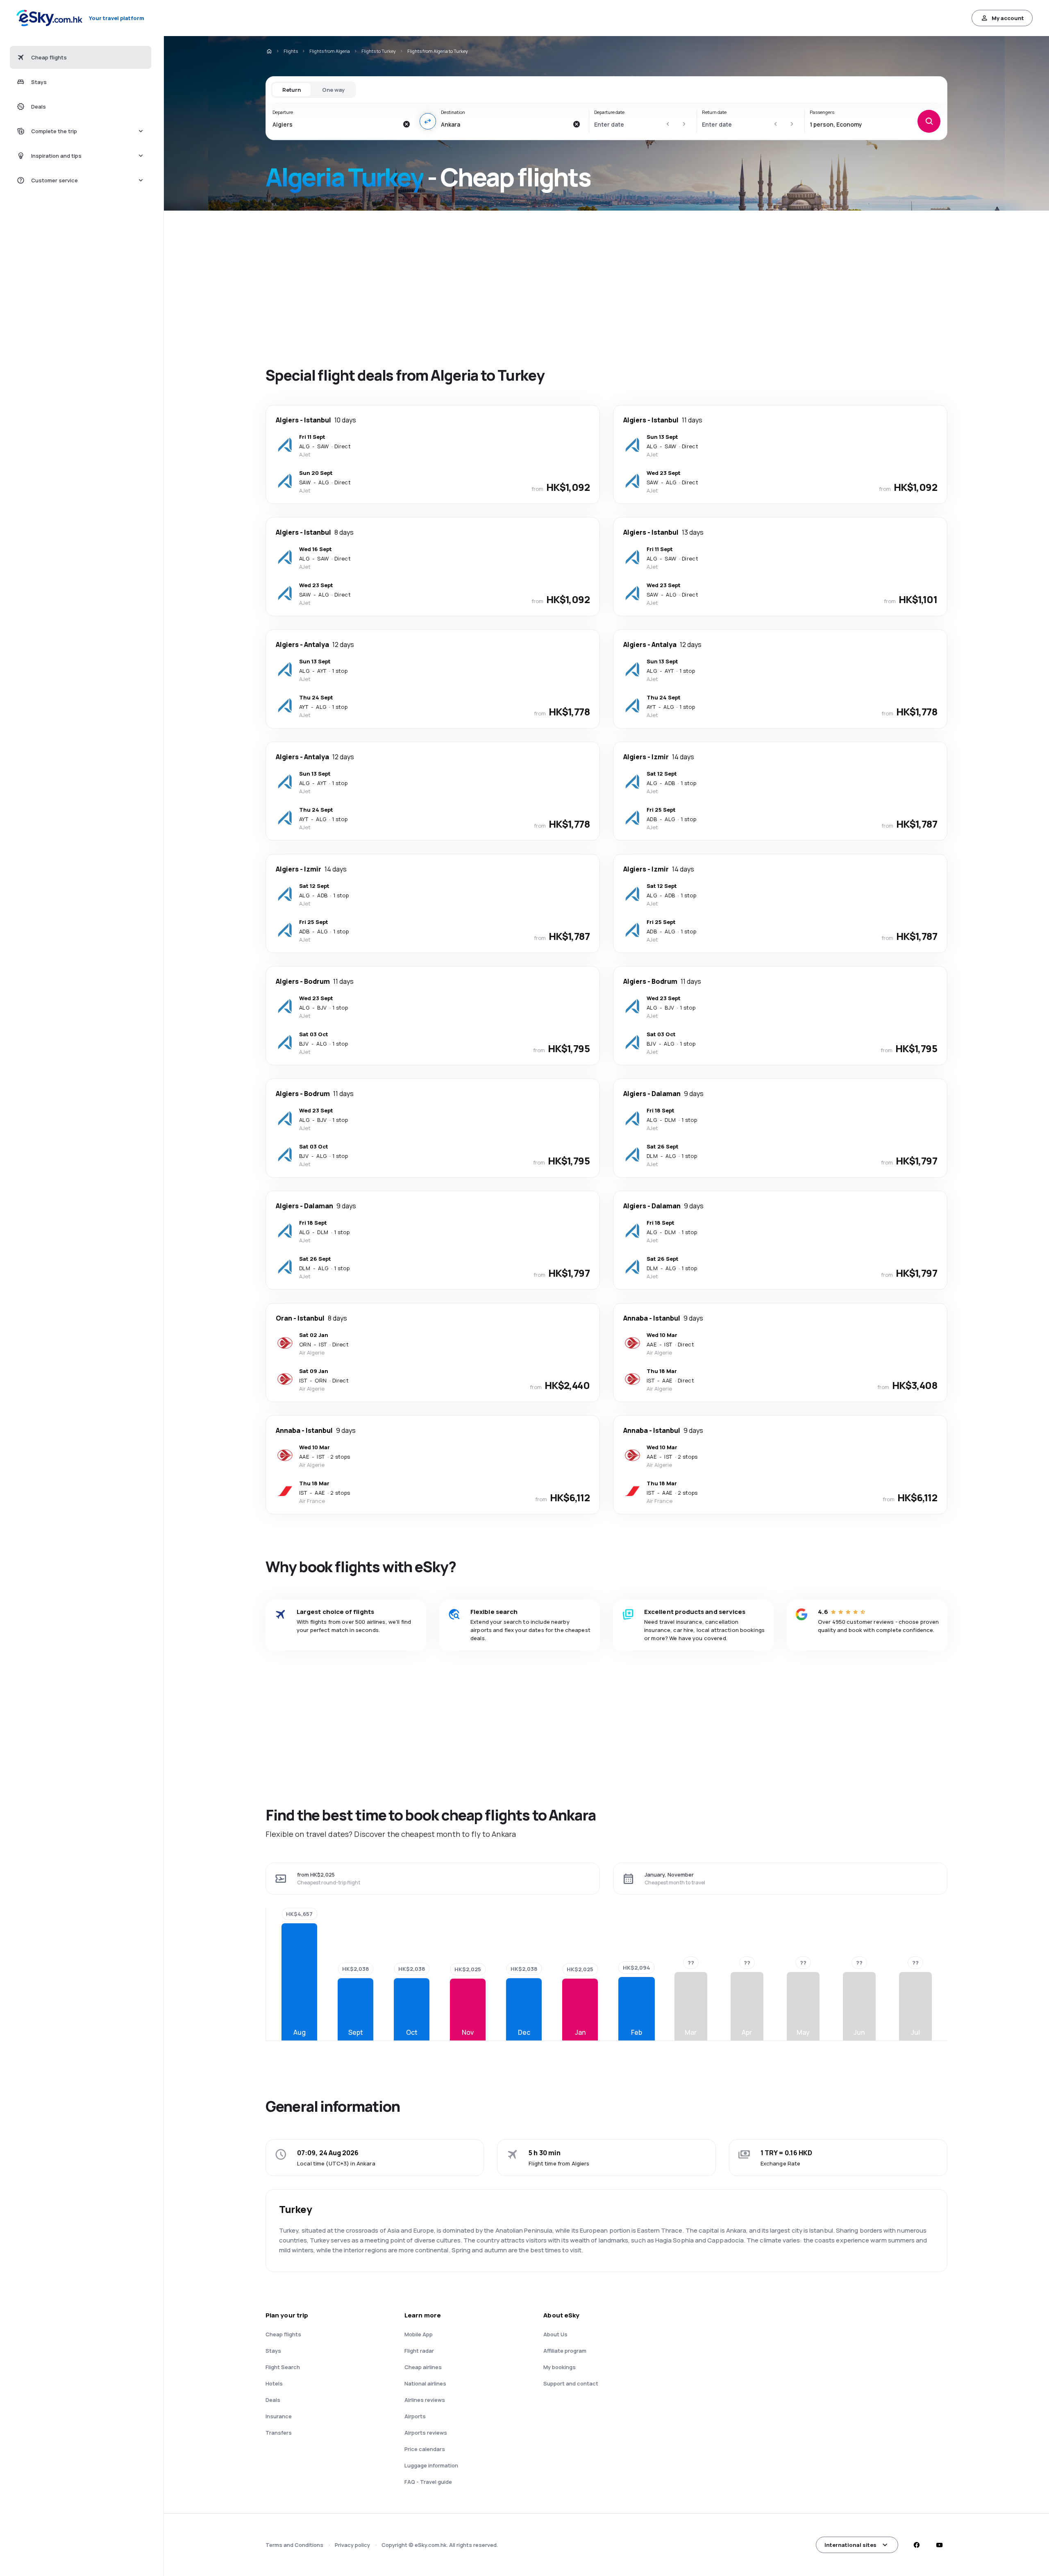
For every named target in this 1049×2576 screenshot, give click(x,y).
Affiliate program (565, 2351)
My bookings (560, 2367)
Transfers (279, 2433)
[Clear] (406, 124)
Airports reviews (426, 2433)
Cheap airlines (423, 2367)
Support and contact (571, 2383)
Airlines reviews (425, 2400)
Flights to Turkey (379, 51)
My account (1008, 18)
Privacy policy (352, 2545)
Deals (273, 2400)
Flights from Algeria (330, 51)
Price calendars (425, 2449)
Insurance (279, 2416)
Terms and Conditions (294, 2545)
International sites (850, 2545)
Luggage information (431, 2465)
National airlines (425, 2383)
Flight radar (419, 2351)
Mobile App (419, 2334)
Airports (415, 2416)
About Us (555, 2334)
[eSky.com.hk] (269, 51)
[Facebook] (916, 2545)
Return (292, 90)
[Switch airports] (428, 121)
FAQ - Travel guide (428, 2482)
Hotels (274, 2383)
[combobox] (335, 124)
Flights (291, 51)
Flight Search (283, 2367)
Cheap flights (283, 2334)
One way (333, 90)
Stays (273, 2351)
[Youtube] (939, 2545)
